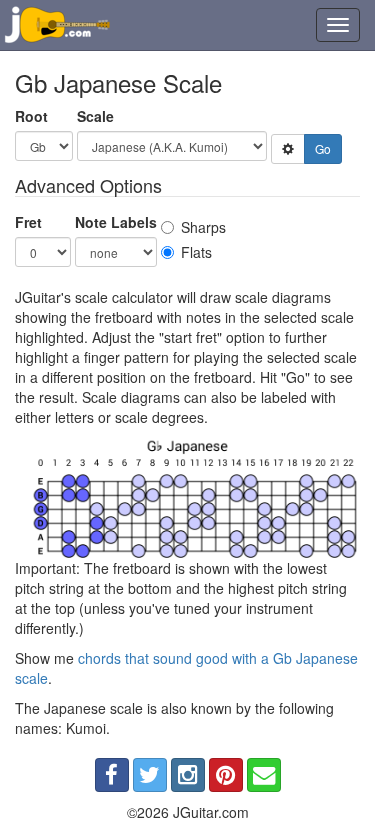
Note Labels (116, 222)
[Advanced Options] (288, 149)
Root (31, 116)
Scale (95, 116)
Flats (196, 252)
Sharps (203, 227)
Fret (28, 222)
